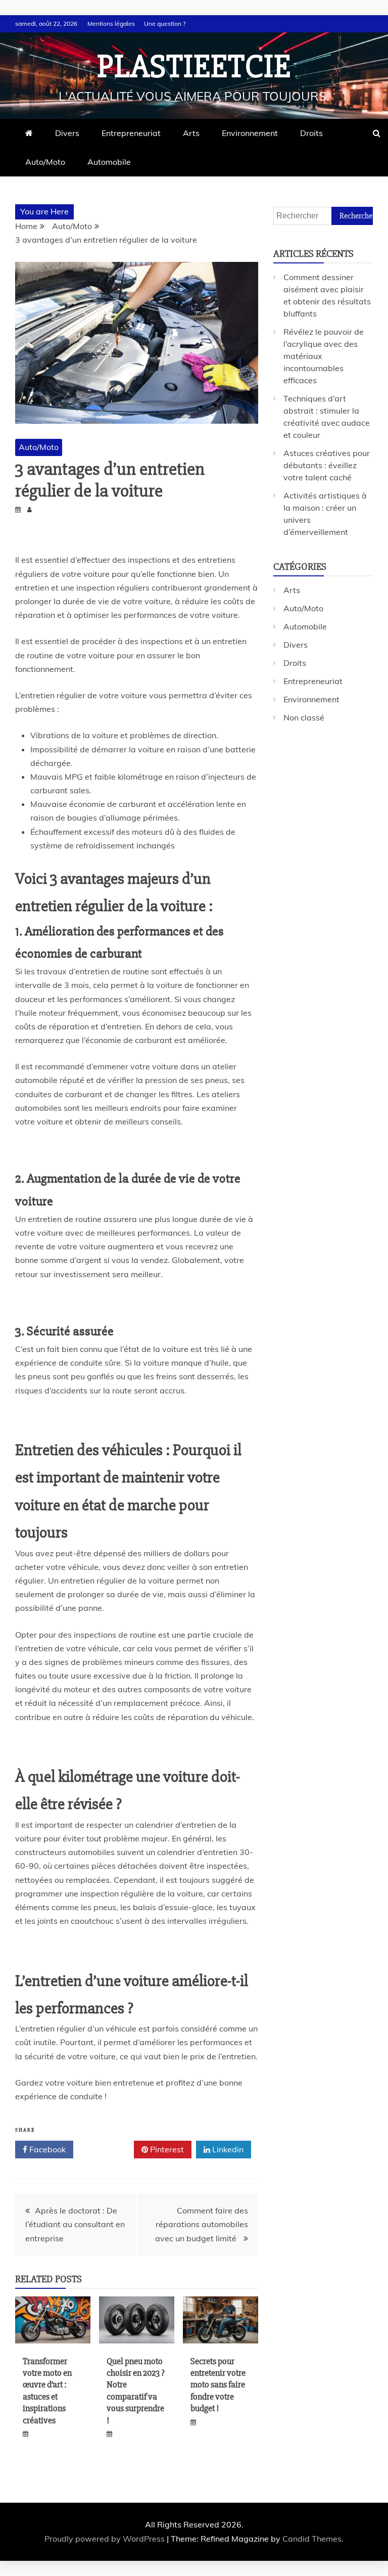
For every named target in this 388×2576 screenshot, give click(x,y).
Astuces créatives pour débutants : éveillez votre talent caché (327, 465)
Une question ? (165, 24)
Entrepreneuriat (131, 133)
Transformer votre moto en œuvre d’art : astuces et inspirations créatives (47, 2391)
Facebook (46, 2149)
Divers (67, 133)
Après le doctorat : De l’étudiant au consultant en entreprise (75, 2224)
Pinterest (166, 2149)
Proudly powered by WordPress (106, 2539)
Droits (311, 133)
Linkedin (227, 2149)
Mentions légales (111, 24)
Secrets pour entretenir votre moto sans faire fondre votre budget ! (218, 2385)
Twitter (107, 2149)
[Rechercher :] (323, 215)
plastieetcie (194, 67)
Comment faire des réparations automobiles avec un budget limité (202, 2224)
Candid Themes (312, 2539)
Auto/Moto (45, 162)
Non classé (304, 717)
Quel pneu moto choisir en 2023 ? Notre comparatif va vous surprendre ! (136, 2391)
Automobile (109, 162)
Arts (191, 133)
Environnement (250, 133)
